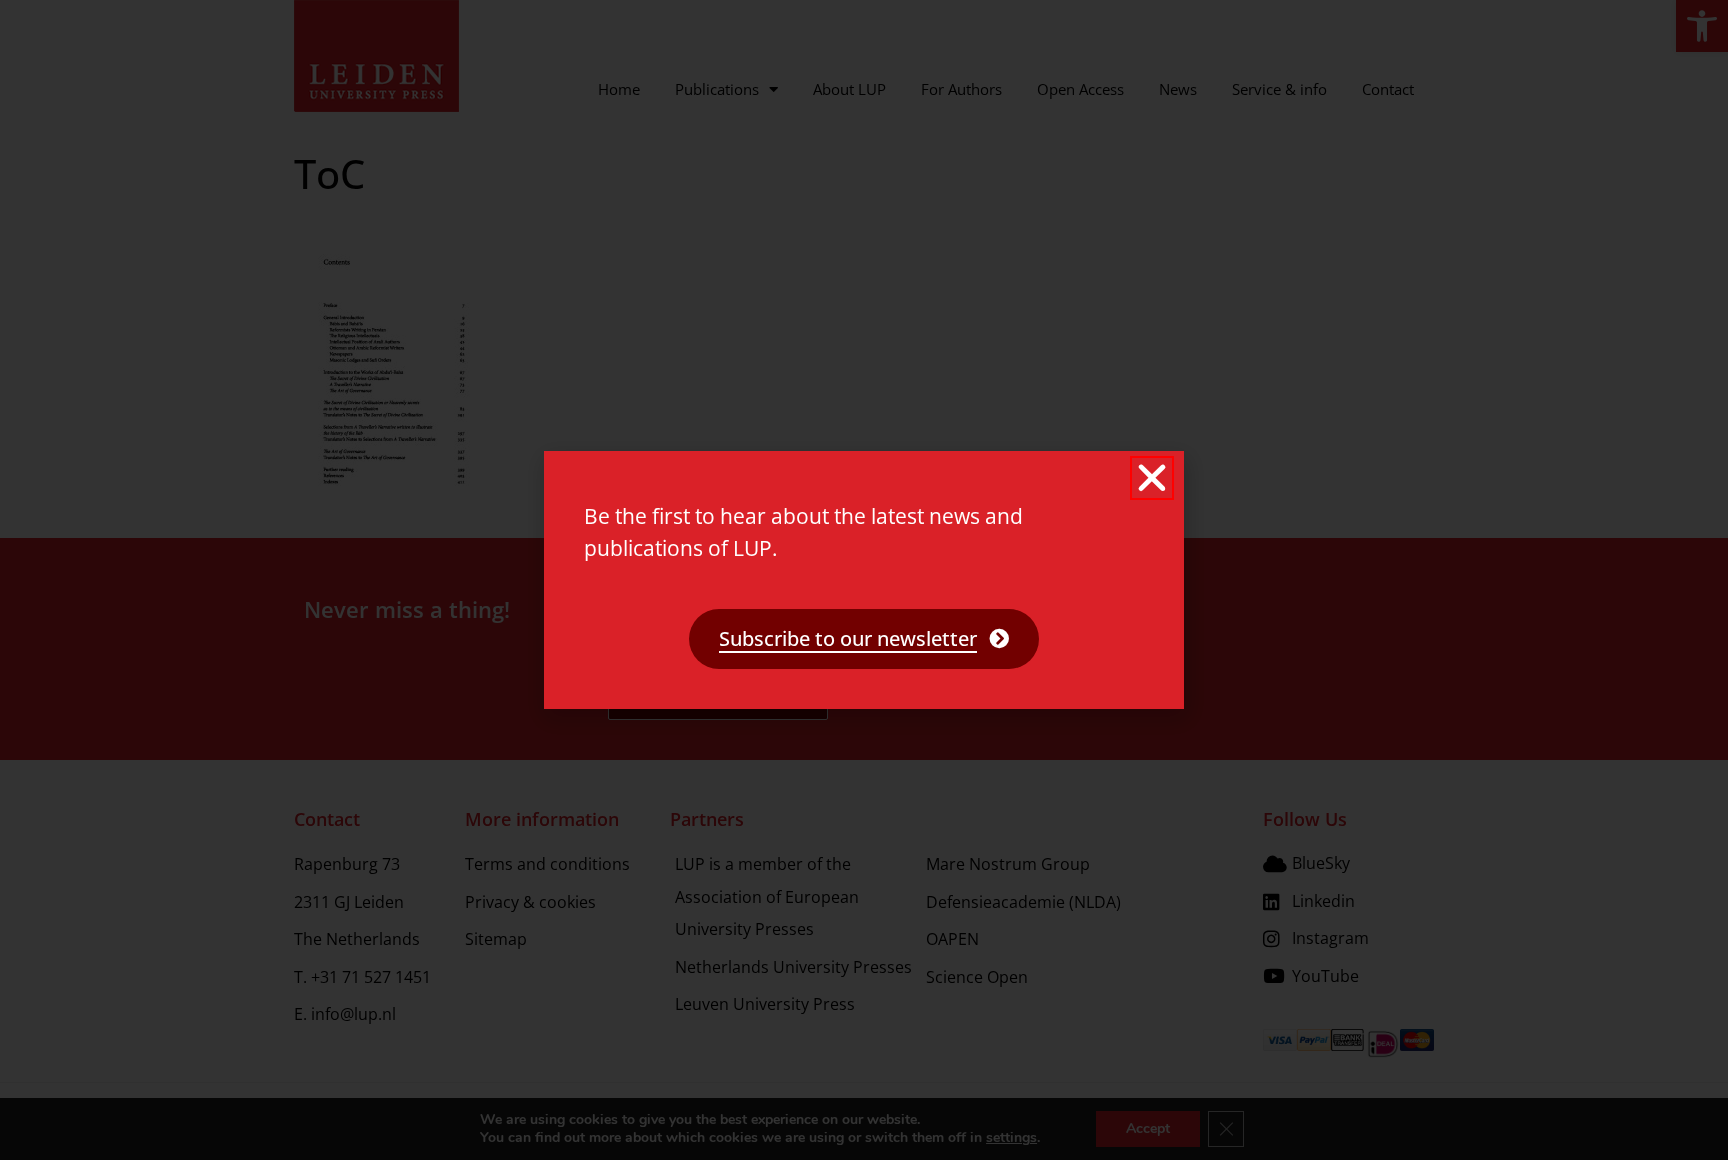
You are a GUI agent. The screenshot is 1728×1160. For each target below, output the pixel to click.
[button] (1152, 478)
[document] (864, 580)
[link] (864, 639)
